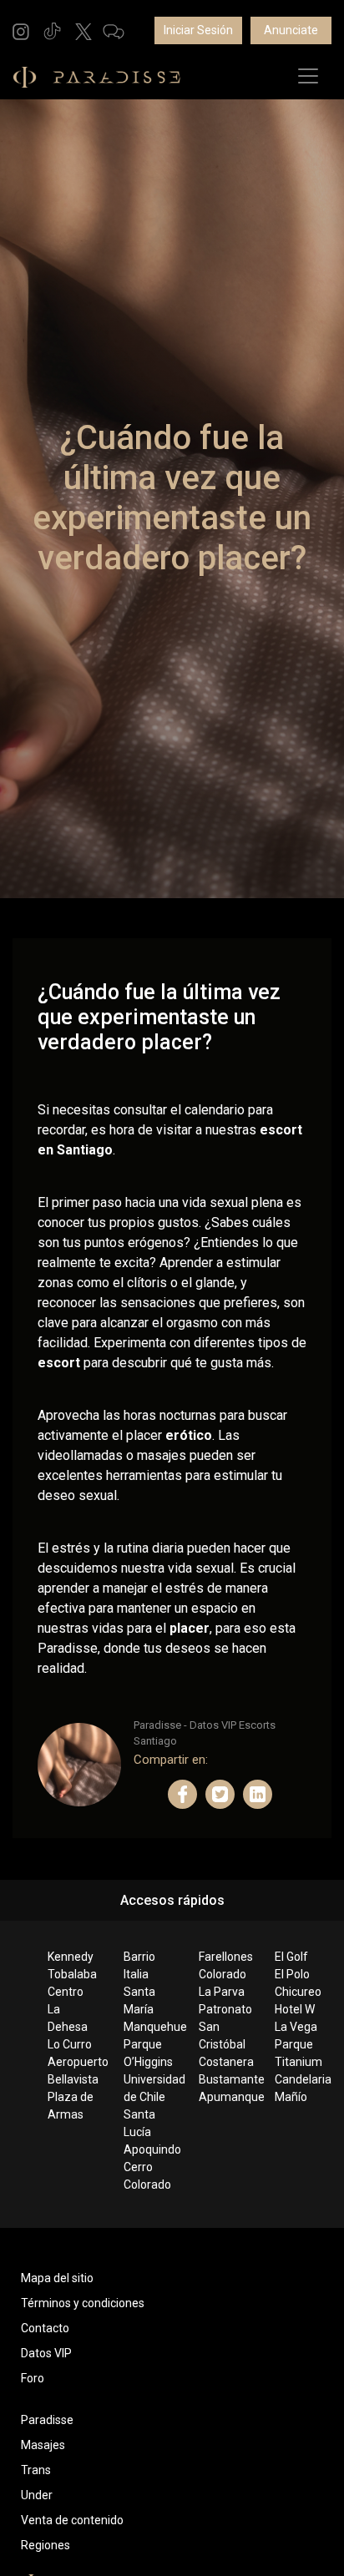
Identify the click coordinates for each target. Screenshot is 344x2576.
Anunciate (291, 30)
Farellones (223, 1957)
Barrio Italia (139, 1965)
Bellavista (72, 2079)
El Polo (292, 1974)
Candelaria (299, 2079)
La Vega (296, 2027)
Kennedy (71, 1957)
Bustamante (223, 2079)
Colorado (223, 1974)
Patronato (223, 2009)
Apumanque (223, 2097)
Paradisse (47, 2420)
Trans (36, 2470)
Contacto (45, 2328)
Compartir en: (171, 1760)
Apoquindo (148, 2149)
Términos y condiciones (83, 2303)
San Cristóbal (222, 2036)
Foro (33, 2378)
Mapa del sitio (57, 2278)
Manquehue (148, 2027)
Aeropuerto (72, 2062)
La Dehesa (68, 2018)
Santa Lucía (139, 2123)
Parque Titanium (298, 2053)
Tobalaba (72, 1974)
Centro (66, 1992)
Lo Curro (70, 2044)
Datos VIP (46, 2353)
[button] (21, 30)
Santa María (139, 2000)
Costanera (223, 2062)
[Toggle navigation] (308, 76)
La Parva (222, 1992)
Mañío (291, 2097)
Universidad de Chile (148, 2088)
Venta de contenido (72, 2520)
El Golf (291, 1957)
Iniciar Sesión (198, 30)
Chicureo (298, 1992)
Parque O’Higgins (148, 2053)
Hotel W (295, 2009)
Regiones (46, 2545)
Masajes (43, 2445)
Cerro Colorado (147, 2176)
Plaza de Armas (71, 2106)
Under (37, 2495)
